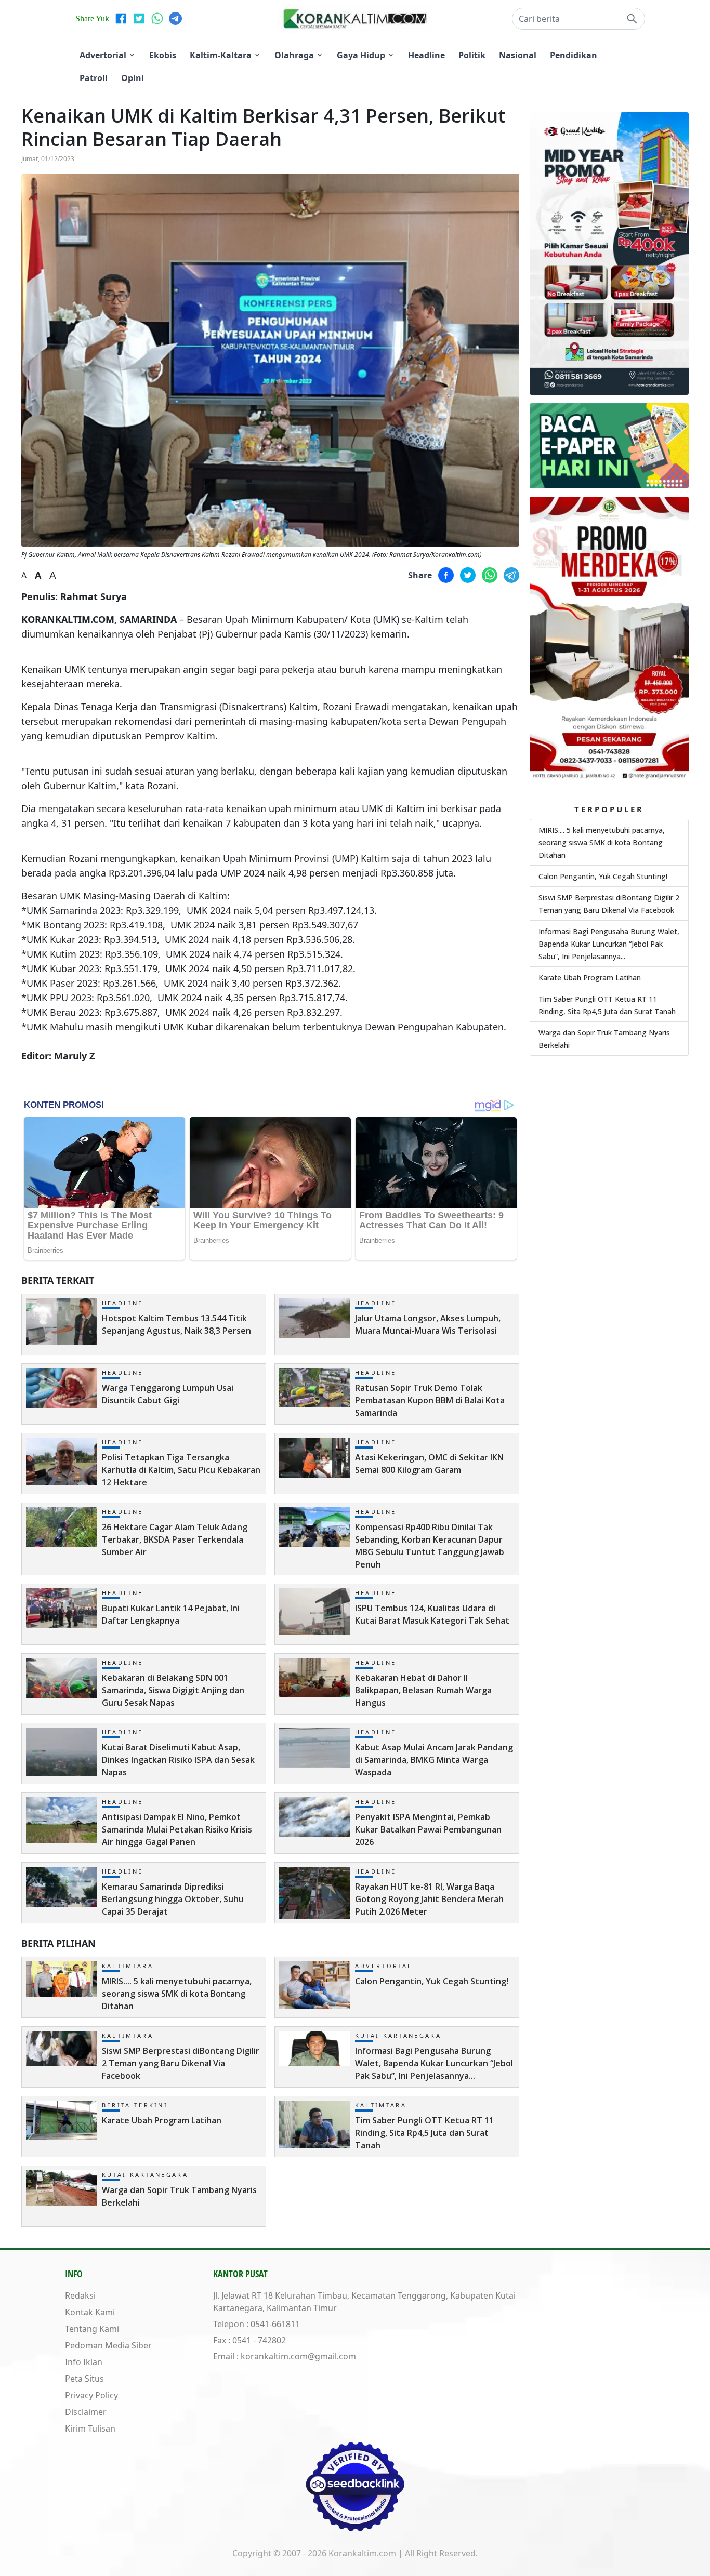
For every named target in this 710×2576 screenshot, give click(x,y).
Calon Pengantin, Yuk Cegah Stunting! (603, 876)
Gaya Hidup (361, 55)
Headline (426, 55)
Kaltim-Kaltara (221, 55)
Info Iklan (84, 2362)
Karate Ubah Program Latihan (590, 978)
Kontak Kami (90, 2312)
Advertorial (103, 55)
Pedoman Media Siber (108, 2345)
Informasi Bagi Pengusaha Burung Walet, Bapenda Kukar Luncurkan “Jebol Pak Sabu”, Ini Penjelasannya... (609, 944)
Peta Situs (84, 2379)
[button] (578, 19)
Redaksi (80, 2295)
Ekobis (163, 55)
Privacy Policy (91, 2395)
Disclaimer (86, 2412)
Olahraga (294, 55)
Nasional (518, 55)
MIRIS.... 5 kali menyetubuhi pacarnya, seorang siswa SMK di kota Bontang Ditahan (602, 842)
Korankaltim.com (362, 2553)
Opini (133, 78)
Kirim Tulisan (90, 2428)
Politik (472, 55)
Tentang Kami (92, 2329)
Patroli (94, 78)
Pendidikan (574, 55)
